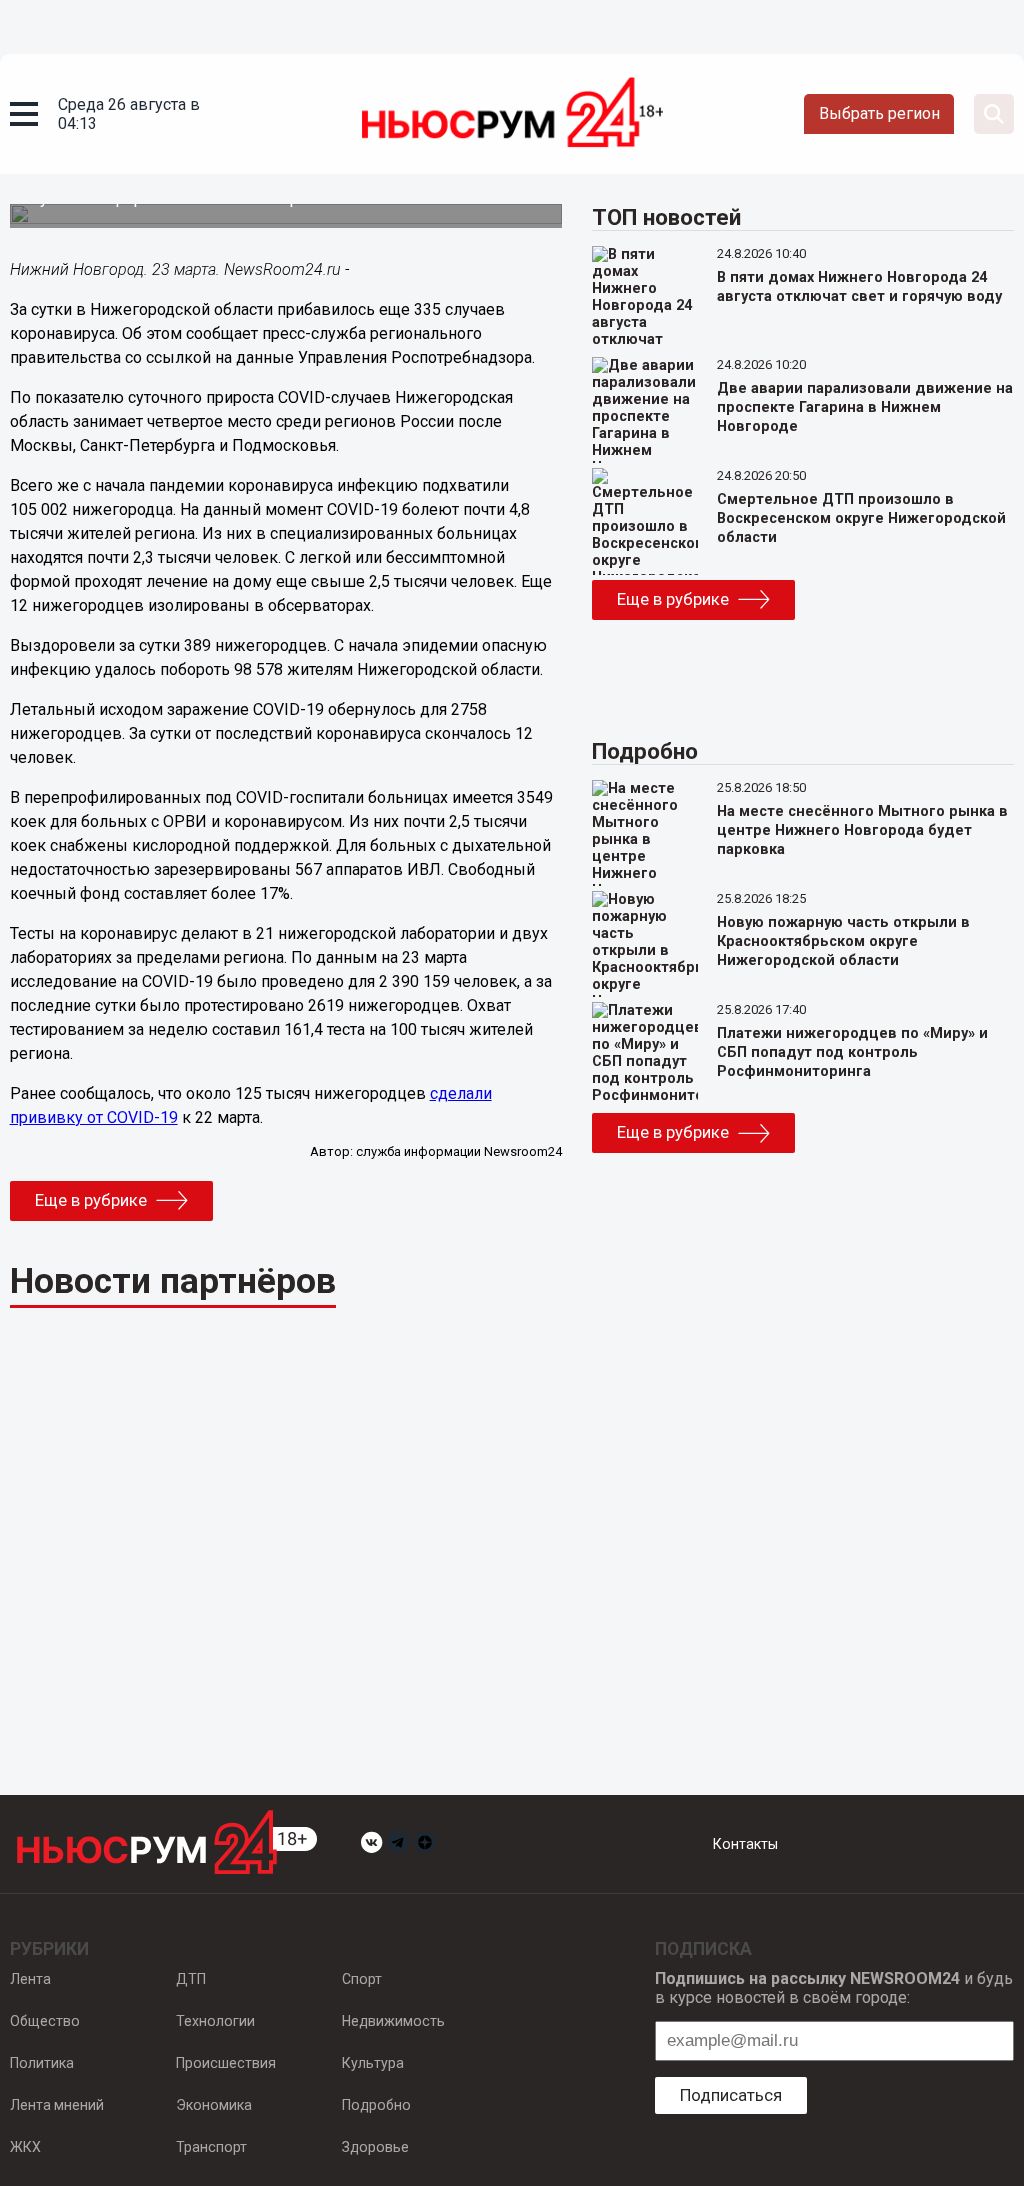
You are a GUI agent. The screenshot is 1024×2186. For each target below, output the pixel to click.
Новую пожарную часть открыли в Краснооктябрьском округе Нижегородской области (843, 941)
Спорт (362, 1979)
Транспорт (211, 2147)
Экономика (214, 2105)
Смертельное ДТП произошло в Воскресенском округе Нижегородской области (861, 518)
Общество (45, 2021)
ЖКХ (25, 2147)
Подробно (376, 2105)
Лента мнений (57, 2105)
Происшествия (226, 2063)
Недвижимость (393, 2021)
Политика (42, 2063)
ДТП (191, 1979)
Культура (373, 2063)
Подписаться (731, 2095)
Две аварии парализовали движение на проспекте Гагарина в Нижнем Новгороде (865, 407)
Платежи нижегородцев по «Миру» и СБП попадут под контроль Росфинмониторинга (852, 1052)
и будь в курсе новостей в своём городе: (834, 1988)
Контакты (745, 1844)
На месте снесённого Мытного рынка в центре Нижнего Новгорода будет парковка (862, 830)
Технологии (215, 2021)
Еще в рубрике (91, 1200)
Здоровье (375, 2147)
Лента (30, 1979)
